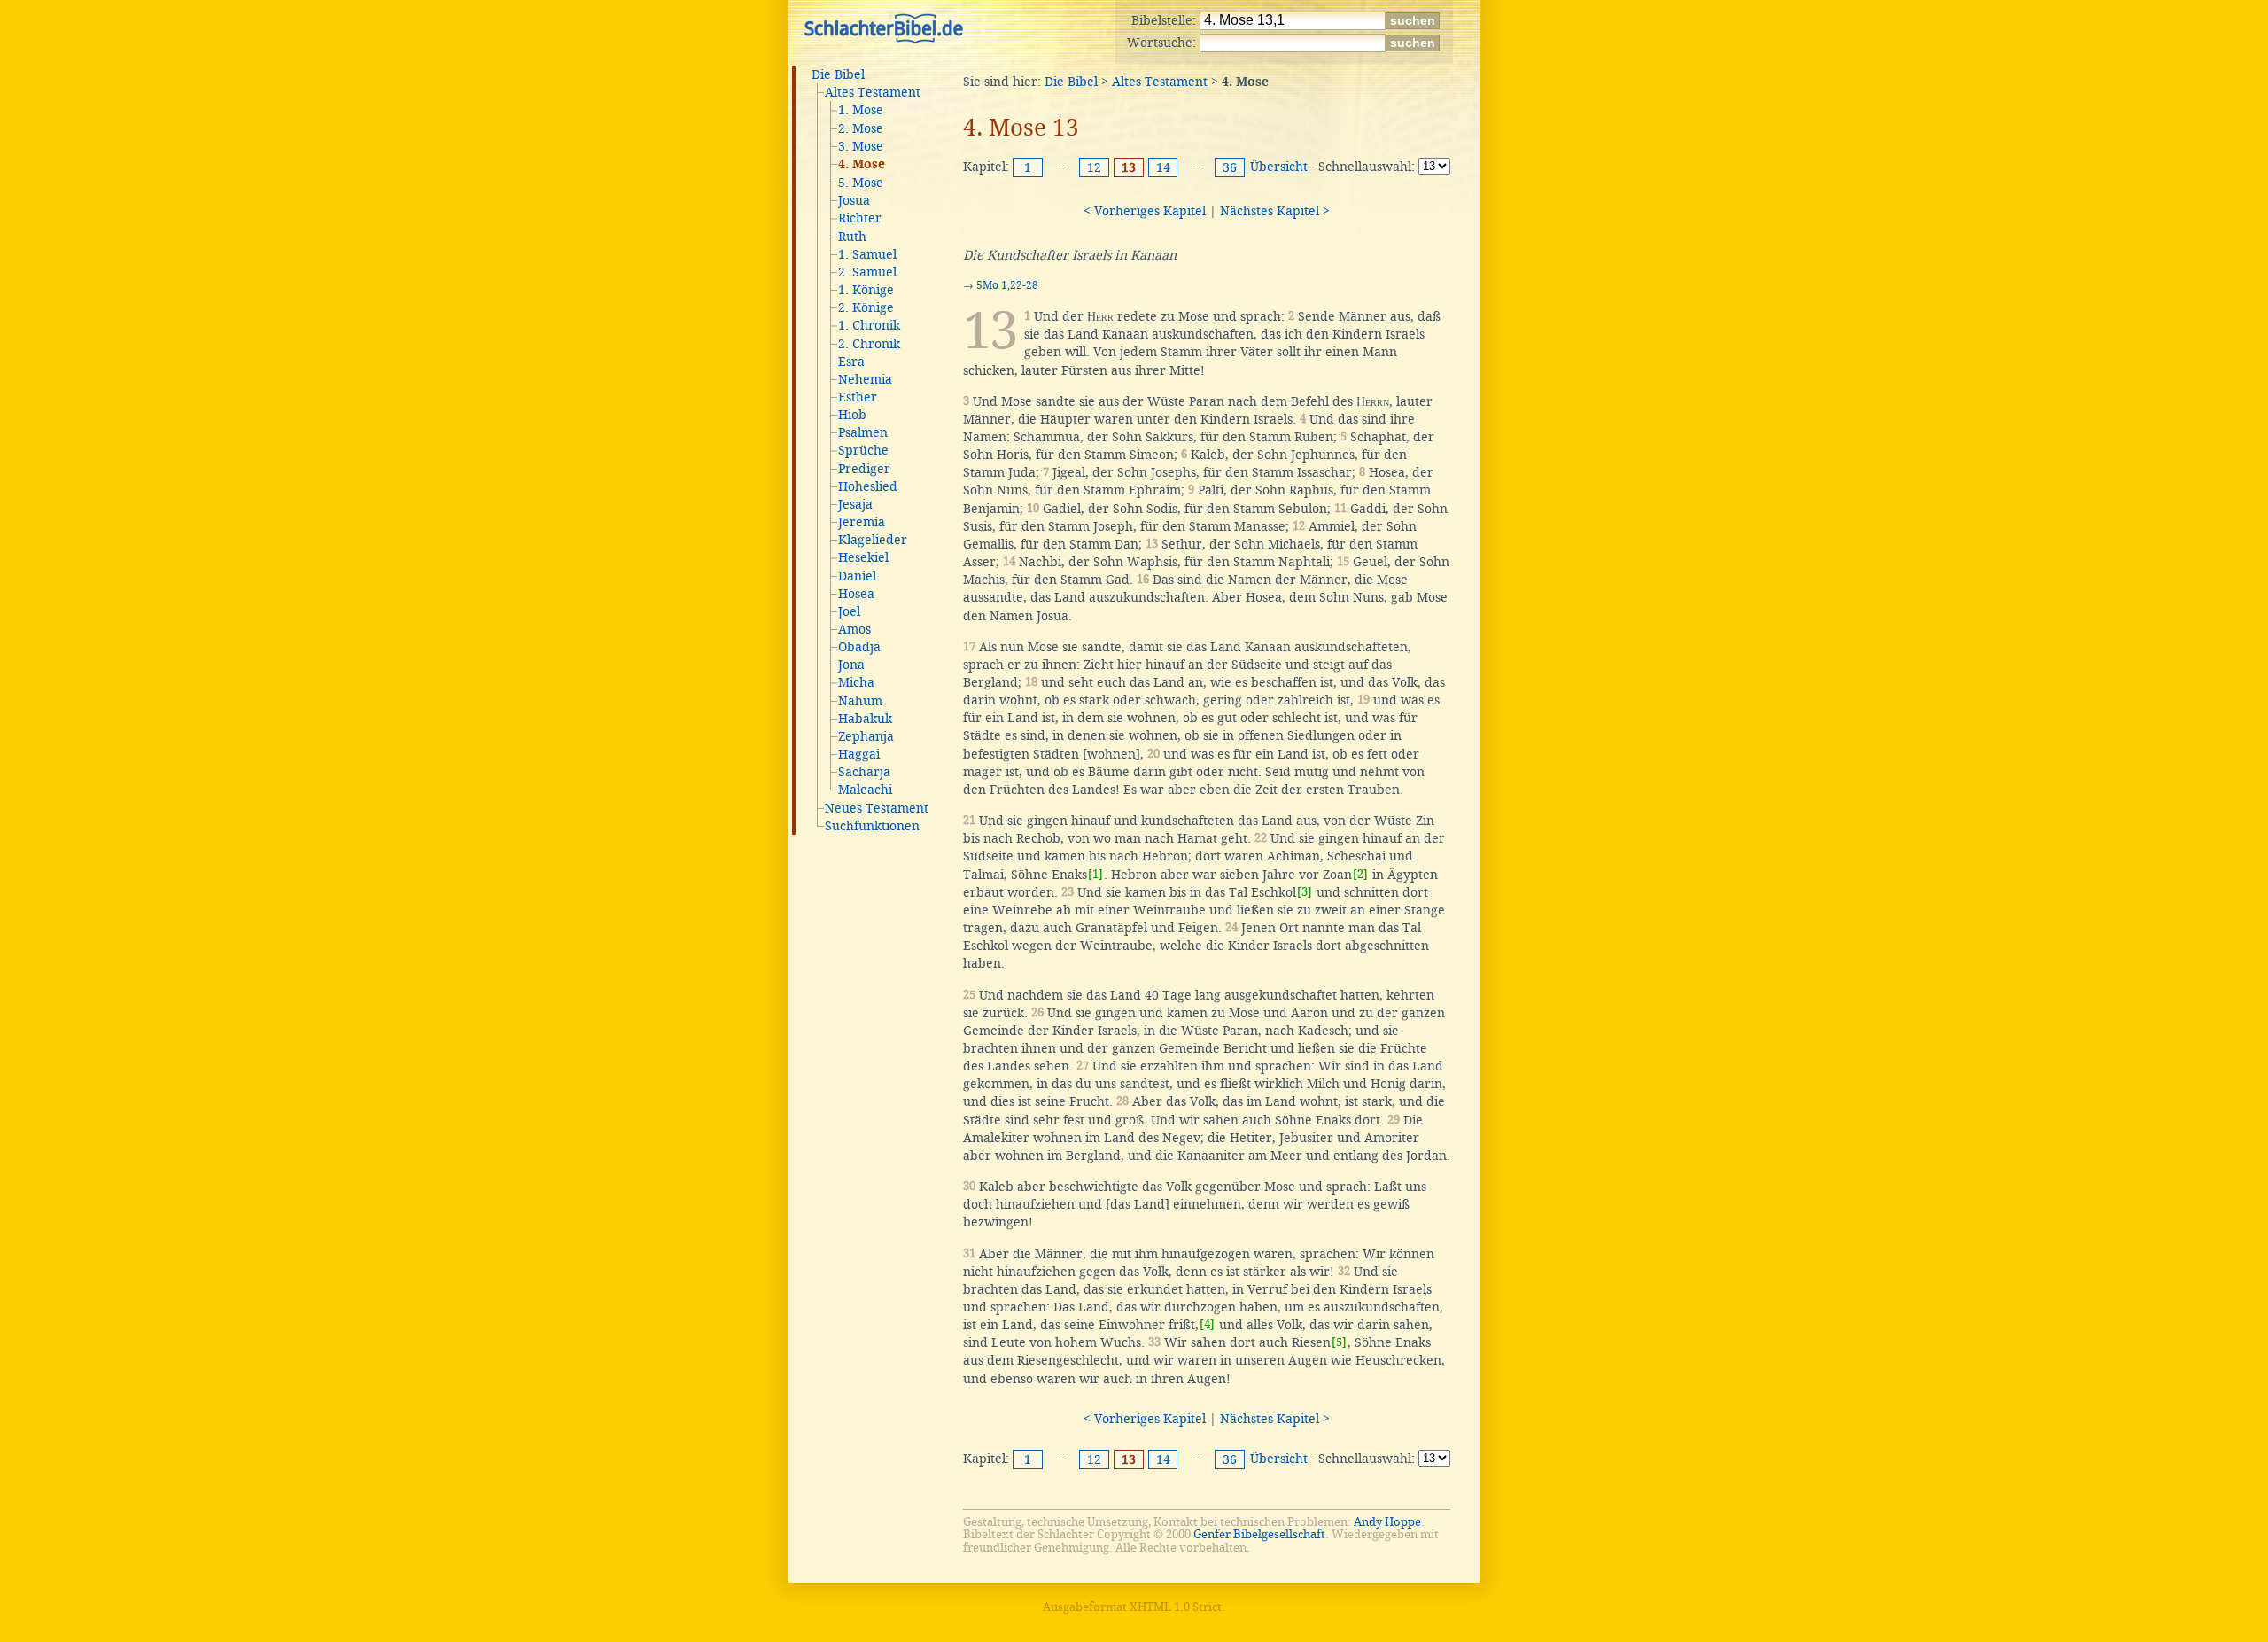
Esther (858, 397)
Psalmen (863, 432)
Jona (851, 665)
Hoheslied (868, 486)
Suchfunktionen (872, 826)
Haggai (859, 754)
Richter (860, 218)
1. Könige (866, 290)
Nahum (860, 701)
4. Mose (862, 165)
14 (1163, 167)
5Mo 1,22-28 (1007, 285)
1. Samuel (867, 254)
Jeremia (862, 522)
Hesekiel (863, 557)
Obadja (859, 647)
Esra (851, 362)
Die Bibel (838, 74)
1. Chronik (869, 325)
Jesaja (855, 504)
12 (1094, 167)
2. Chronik (869, 344)
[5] (1339, 1342)
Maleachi (865, 790)
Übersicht (1279, 167)
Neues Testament (877, 808)
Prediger (864, 469)
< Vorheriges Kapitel (1145, 211)
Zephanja (866, 736)
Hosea (856, 594)
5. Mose (861, 183)
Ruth (852, 237)
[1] (1095, 874)
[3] (1305, 892)
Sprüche (863, 450)
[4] (1207, 1324)
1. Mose (861, 110)
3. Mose (861, 146)
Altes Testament (873, 92)
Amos (854, 629)
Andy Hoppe (1387, 1522)
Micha (856, 682)
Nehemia (865, 379)
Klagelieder (873, 540)
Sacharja (864, 772)
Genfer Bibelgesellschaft (1259, 1534)
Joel (849, 611)
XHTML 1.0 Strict (1176, 1607)
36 (1230, 167)
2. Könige (866, 307)
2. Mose (861, 128)
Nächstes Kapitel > (1275, 211)
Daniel (857, 576)
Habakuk (865, 719)
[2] (1360, 874)
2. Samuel (867, 272)
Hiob (852, 415)
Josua (854, 200)
